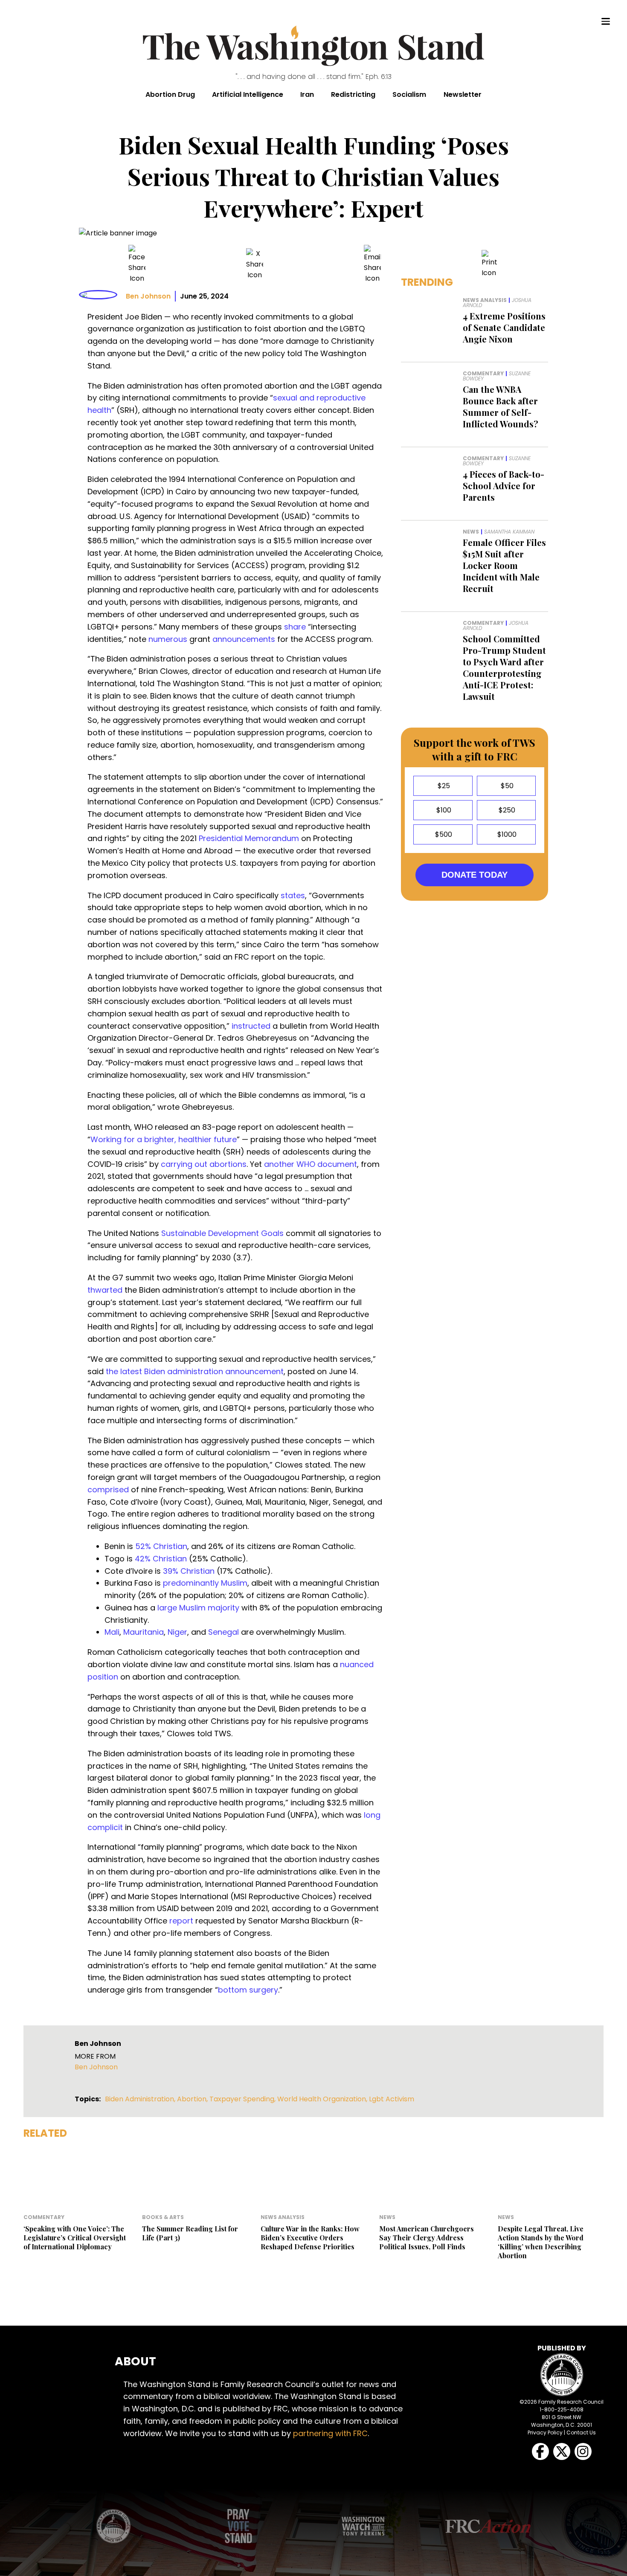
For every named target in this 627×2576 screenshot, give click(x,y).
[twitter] (255, 264)
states (293, 895)
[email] (372, 264)
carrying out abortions (204, 1164)
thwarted (105, 1290)
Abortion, (193, 2099)
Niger (177, 1632)
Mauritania (144, 1632)
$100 (443, 810)
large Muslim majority (198, 1608)
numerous (168, 639)
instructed (251, 1026)
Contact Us (581, 2432)
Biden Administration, (141, 2099)
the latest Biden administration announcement (195, 1371)
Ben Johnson (148, 296)
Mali (112, 1632)
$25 (443, 786)
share (295, 627)
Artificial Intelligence (248, 94)
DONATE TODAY (475, 875)
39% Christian (189, 1571)
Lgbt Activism (392, 2099)
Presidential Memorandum (249, 838)
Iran (307, 94)
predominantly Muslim (205, 1583)
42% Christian (161, 1559)
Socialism (409, 94)
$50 (506, 786)
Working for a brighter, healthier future (164, 1139)
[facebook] (137, 264)
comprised (108, 1490)
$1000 (506, 834)
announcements (244, 639)
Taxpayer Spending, (243, 2099)
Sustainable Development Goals (222, 1233)
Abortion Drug (170, 94)
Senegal (224, 1632)
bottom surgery (248, 1990)
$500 (443, 834)
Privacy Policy (545, 2432)
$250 (506, 810)
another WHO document (311, 1164)
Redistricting (353, 94)
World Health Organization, (323, 2099)
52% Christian (161, 1546)
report (181, 1921)
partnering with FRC (330, 2433)
